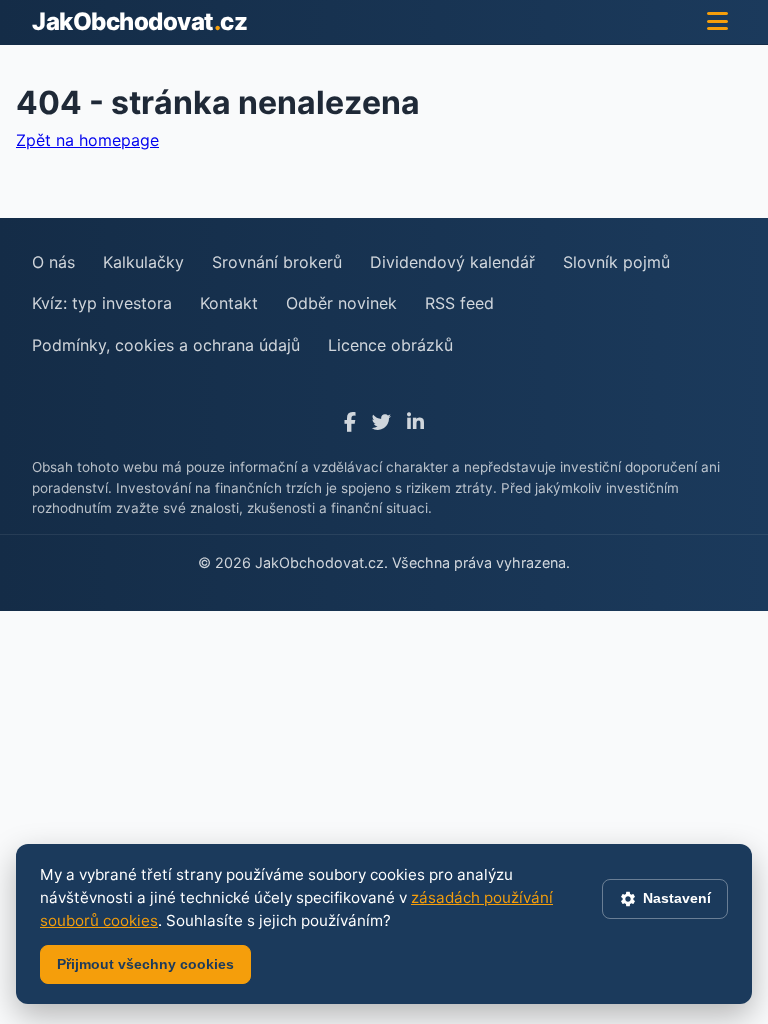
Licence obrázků (390, 345)
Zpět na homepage (87, 140)
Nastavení (677, 898)
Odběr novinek (341, 303)
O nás (53, 262)
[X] (381, 422)
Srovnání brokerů (277, 262)
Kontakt (229, 303)
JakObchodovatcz (139, 21)
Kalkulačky (143, 262)
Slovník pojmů (616, 262)
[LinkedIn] (415, 422)
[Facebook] (350, 422)
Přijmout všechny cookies (145, 964)
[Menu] (717, 22)
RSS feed (459, 303)
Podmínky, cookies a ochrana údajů (166, 345)
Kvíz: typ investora (102, 303)
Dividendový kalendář (452, 262)
